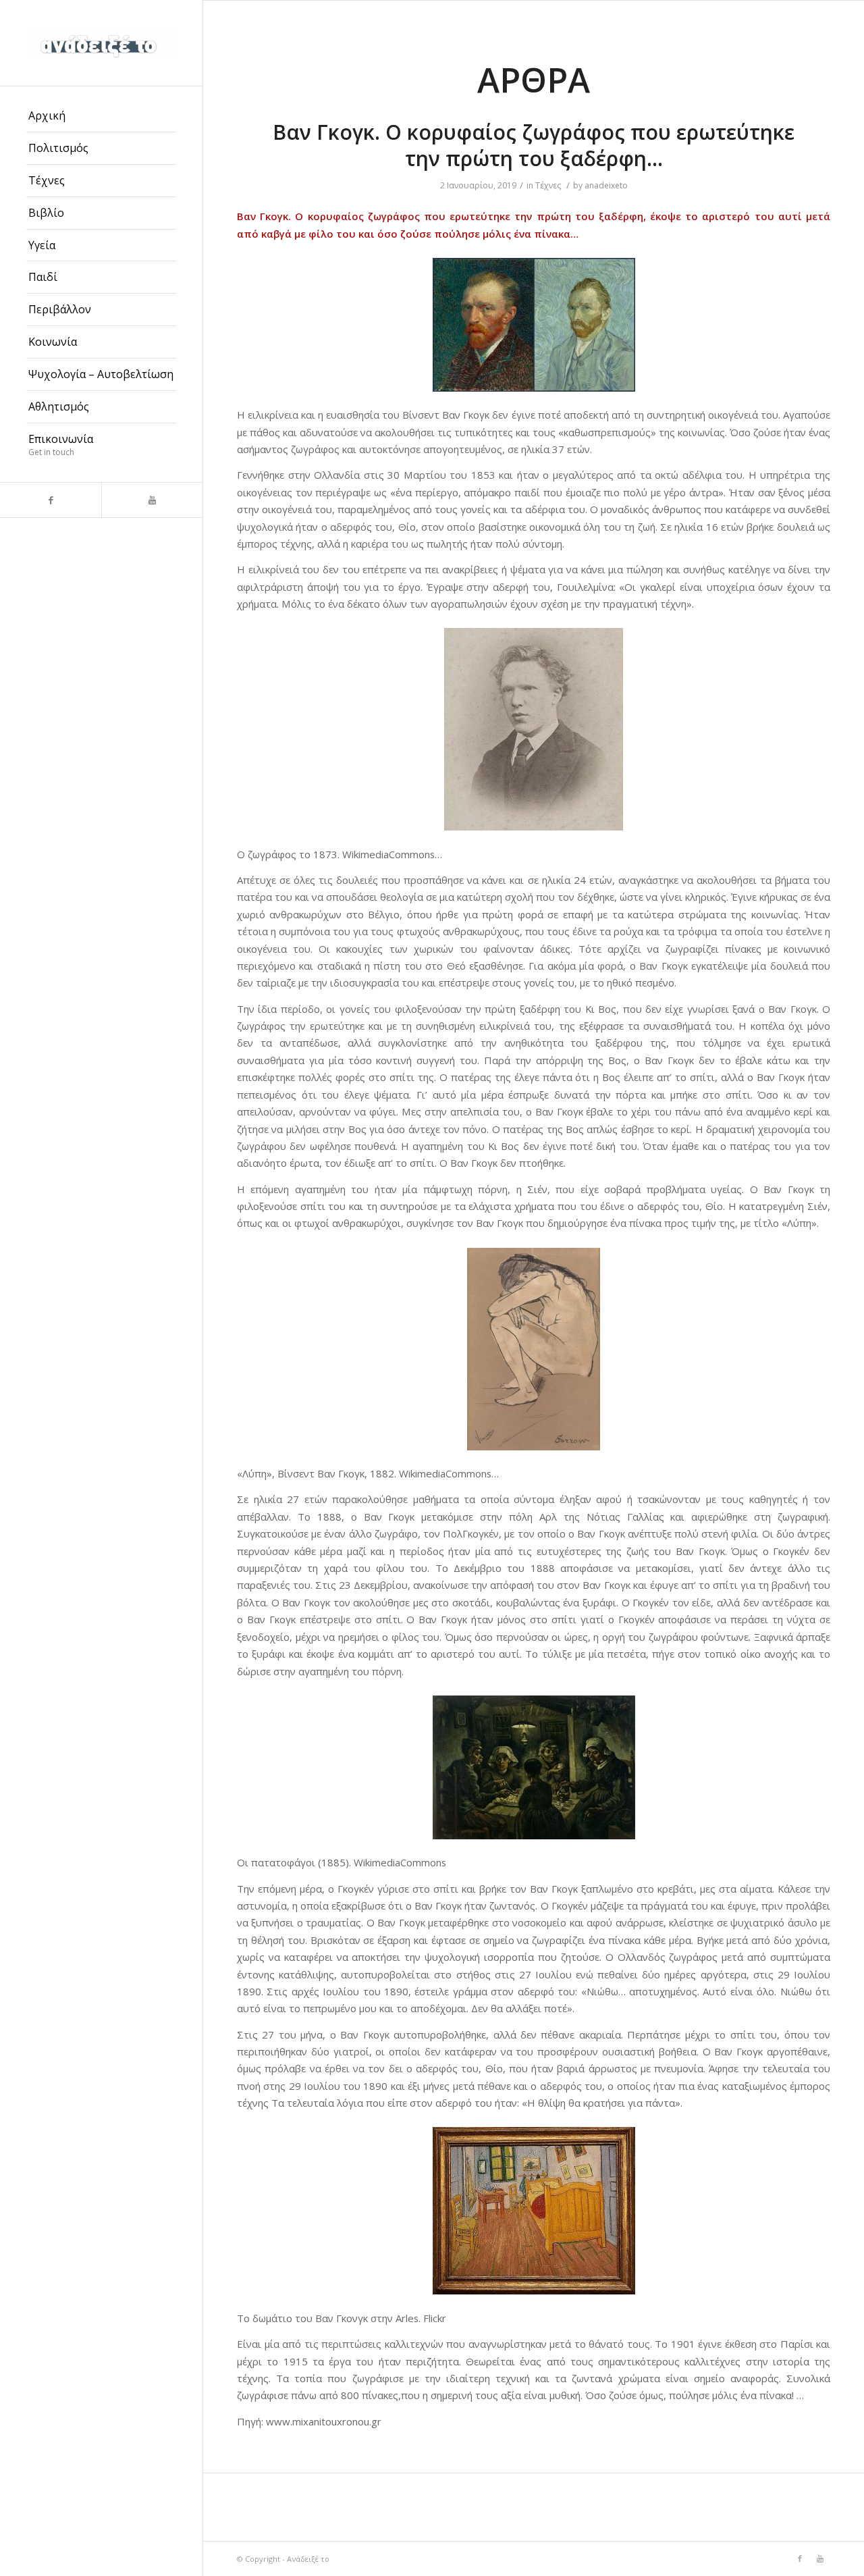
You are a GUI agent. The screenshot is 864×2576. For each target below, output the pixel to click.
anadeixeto (606, 185)
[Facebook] (51, 500)
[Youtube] (152, 500)
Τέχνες (548, 185)
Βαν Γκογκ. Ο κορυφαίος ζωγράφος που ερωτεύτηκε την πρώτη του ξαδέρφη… (534, 145)
